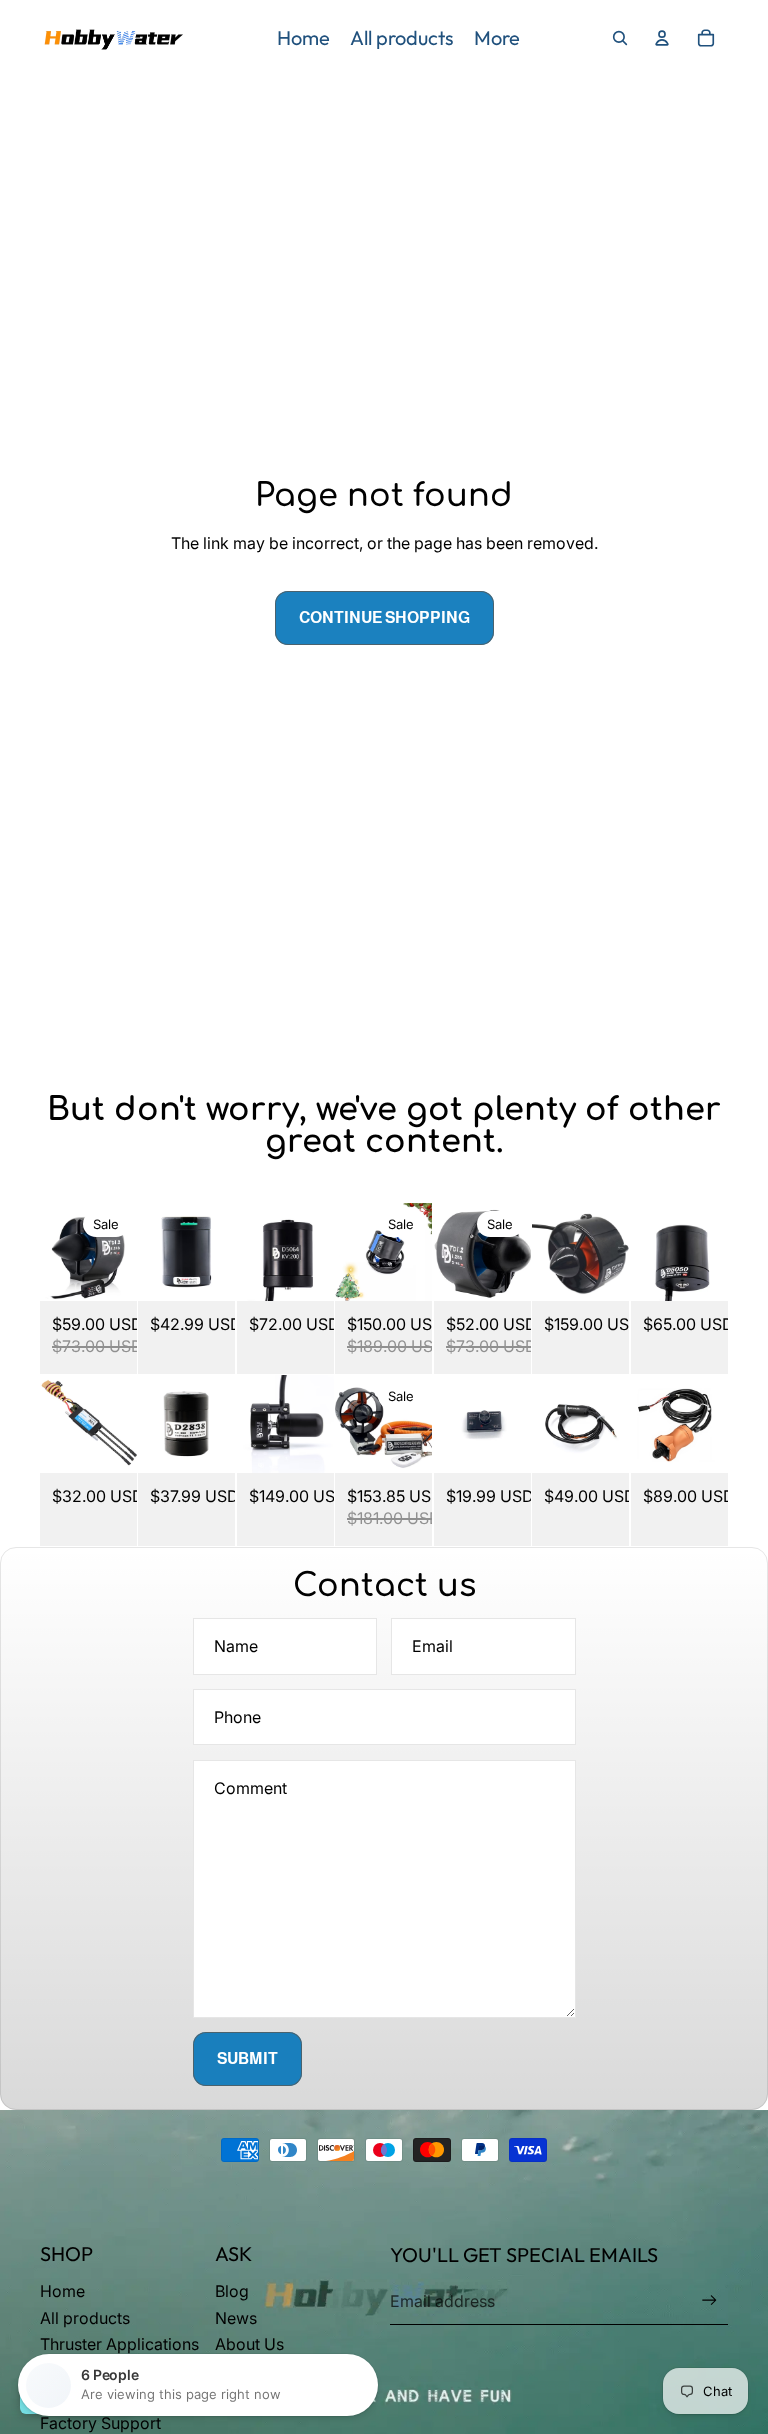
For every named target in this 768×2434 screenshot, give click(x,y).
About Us (249, 2344)
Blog (232, 2291)
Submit (247, 2058)
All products (85, 2318)
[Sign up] (709, 2300)
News (236, 2318)
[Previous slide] (55, 1252)
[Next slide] (121, 1252)
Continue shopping (384, 617)
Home (62, 2291)
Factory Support (100, 2423)
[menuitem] (303, 38)
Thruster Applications (119, 2344)
